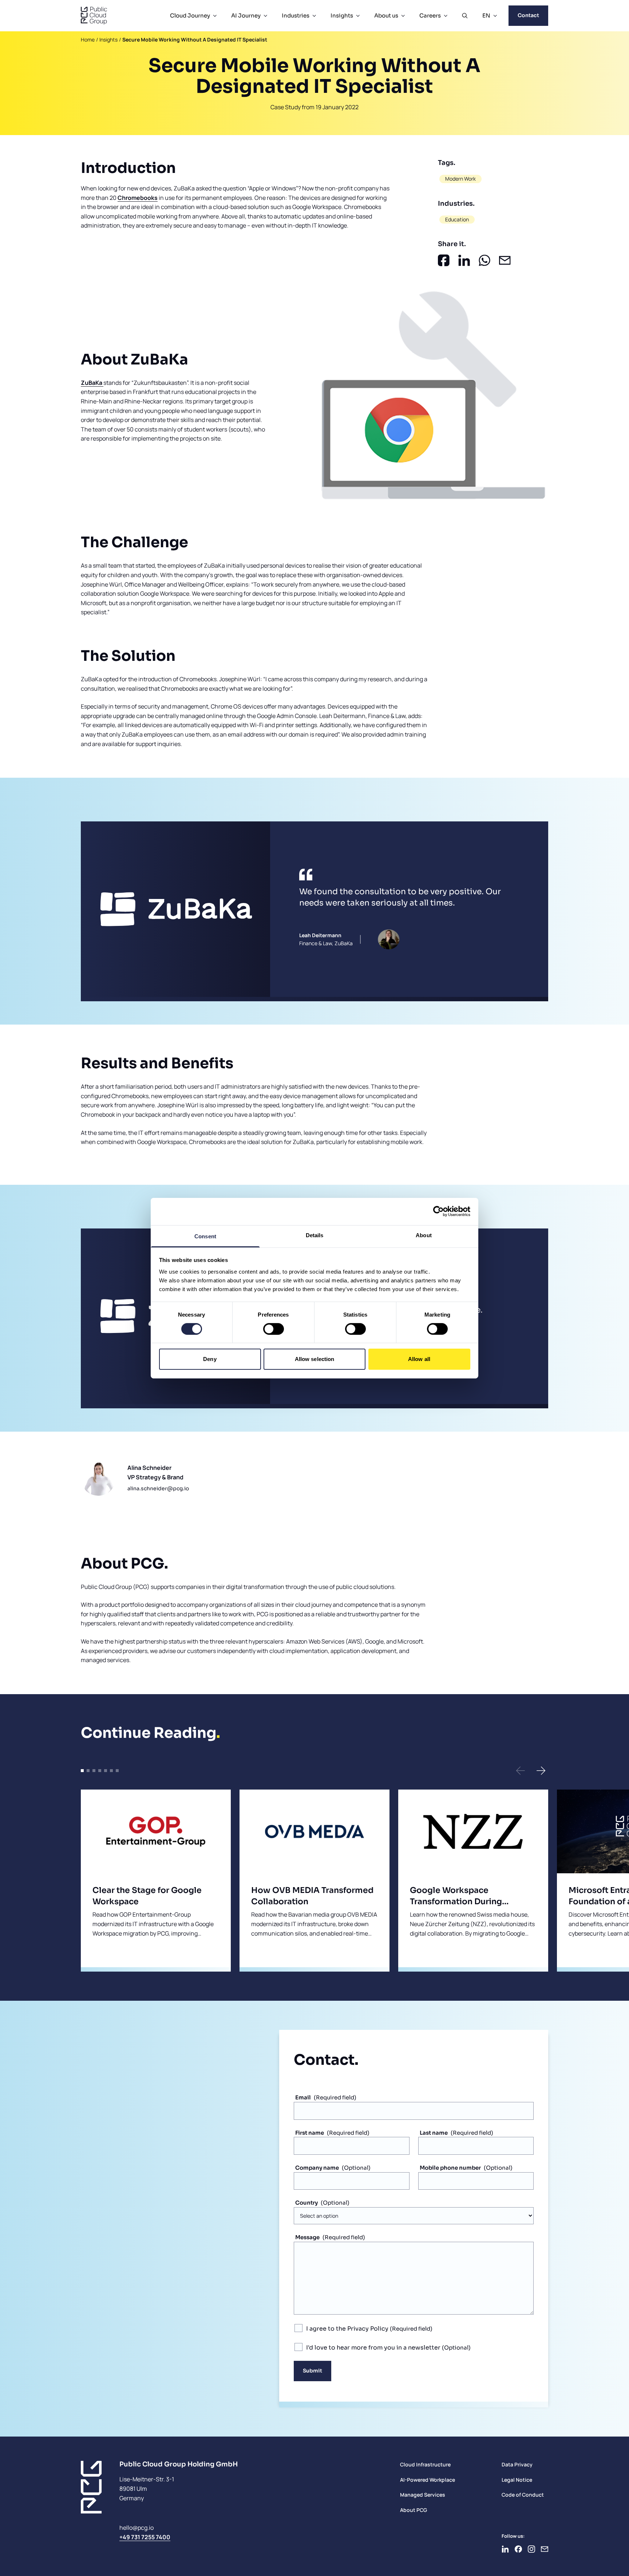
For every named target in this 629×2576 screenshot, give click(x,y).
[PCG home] (94, 16)
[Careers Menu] (446, 16)
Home (88, 40)
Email (303, 2097)
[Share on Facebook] (444, 260)
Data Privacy (517, 2464)
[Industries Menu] (314, 16)
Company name (317, 2168)
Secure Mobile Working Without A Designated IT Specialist (195, 40)
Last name (434, 2133)
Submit (312, 2371)
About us (386, 15)
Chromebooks (138, 198)
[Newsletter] (545, 2549)
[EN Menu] (495, 16)
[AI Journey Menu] (265, 16)
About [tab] (424, 1235)
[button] (521, 1771)
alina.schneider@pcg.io (158, 1488)
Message (307, 2237)
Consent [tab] (205, 1236)
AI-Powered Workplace (428, 2480)
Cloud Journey (190, 15)
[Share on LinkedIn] (464, 260)
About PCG (414, 2510)
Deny (210, 1359)
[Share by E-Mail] (505, 260)
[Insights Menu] (358, 16)
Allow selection (315, 1359)
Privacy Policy (368, 2329)
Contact (528, 15)
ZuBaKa (92, 383)
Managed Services (423, 2495)
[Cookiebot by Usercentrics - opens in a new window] (438, 1211)
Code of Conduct (523, 2495)
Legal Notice (517, 2480)
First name (310, 2133)
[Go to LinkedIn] (505, 2549)
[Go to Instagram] (531, 2549)
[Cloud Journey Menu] (215, 16)
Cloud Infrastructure (425, 2464)
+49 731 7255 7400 (145, 2537)
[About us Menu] (403, 16)
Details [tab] (315, 1235)
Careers (430, 15)
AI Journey (246, 15)
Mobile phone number (450, 2168)
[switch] (274, 1329)
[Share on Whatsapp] (484, 260)
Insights (342, 15)
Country (306, 2203)
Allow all (419, 1359)
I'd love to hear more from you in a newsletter (374, 2348)
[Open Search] (465, 16)
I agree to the (347, 2329)
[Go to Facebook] (518, 2549)
